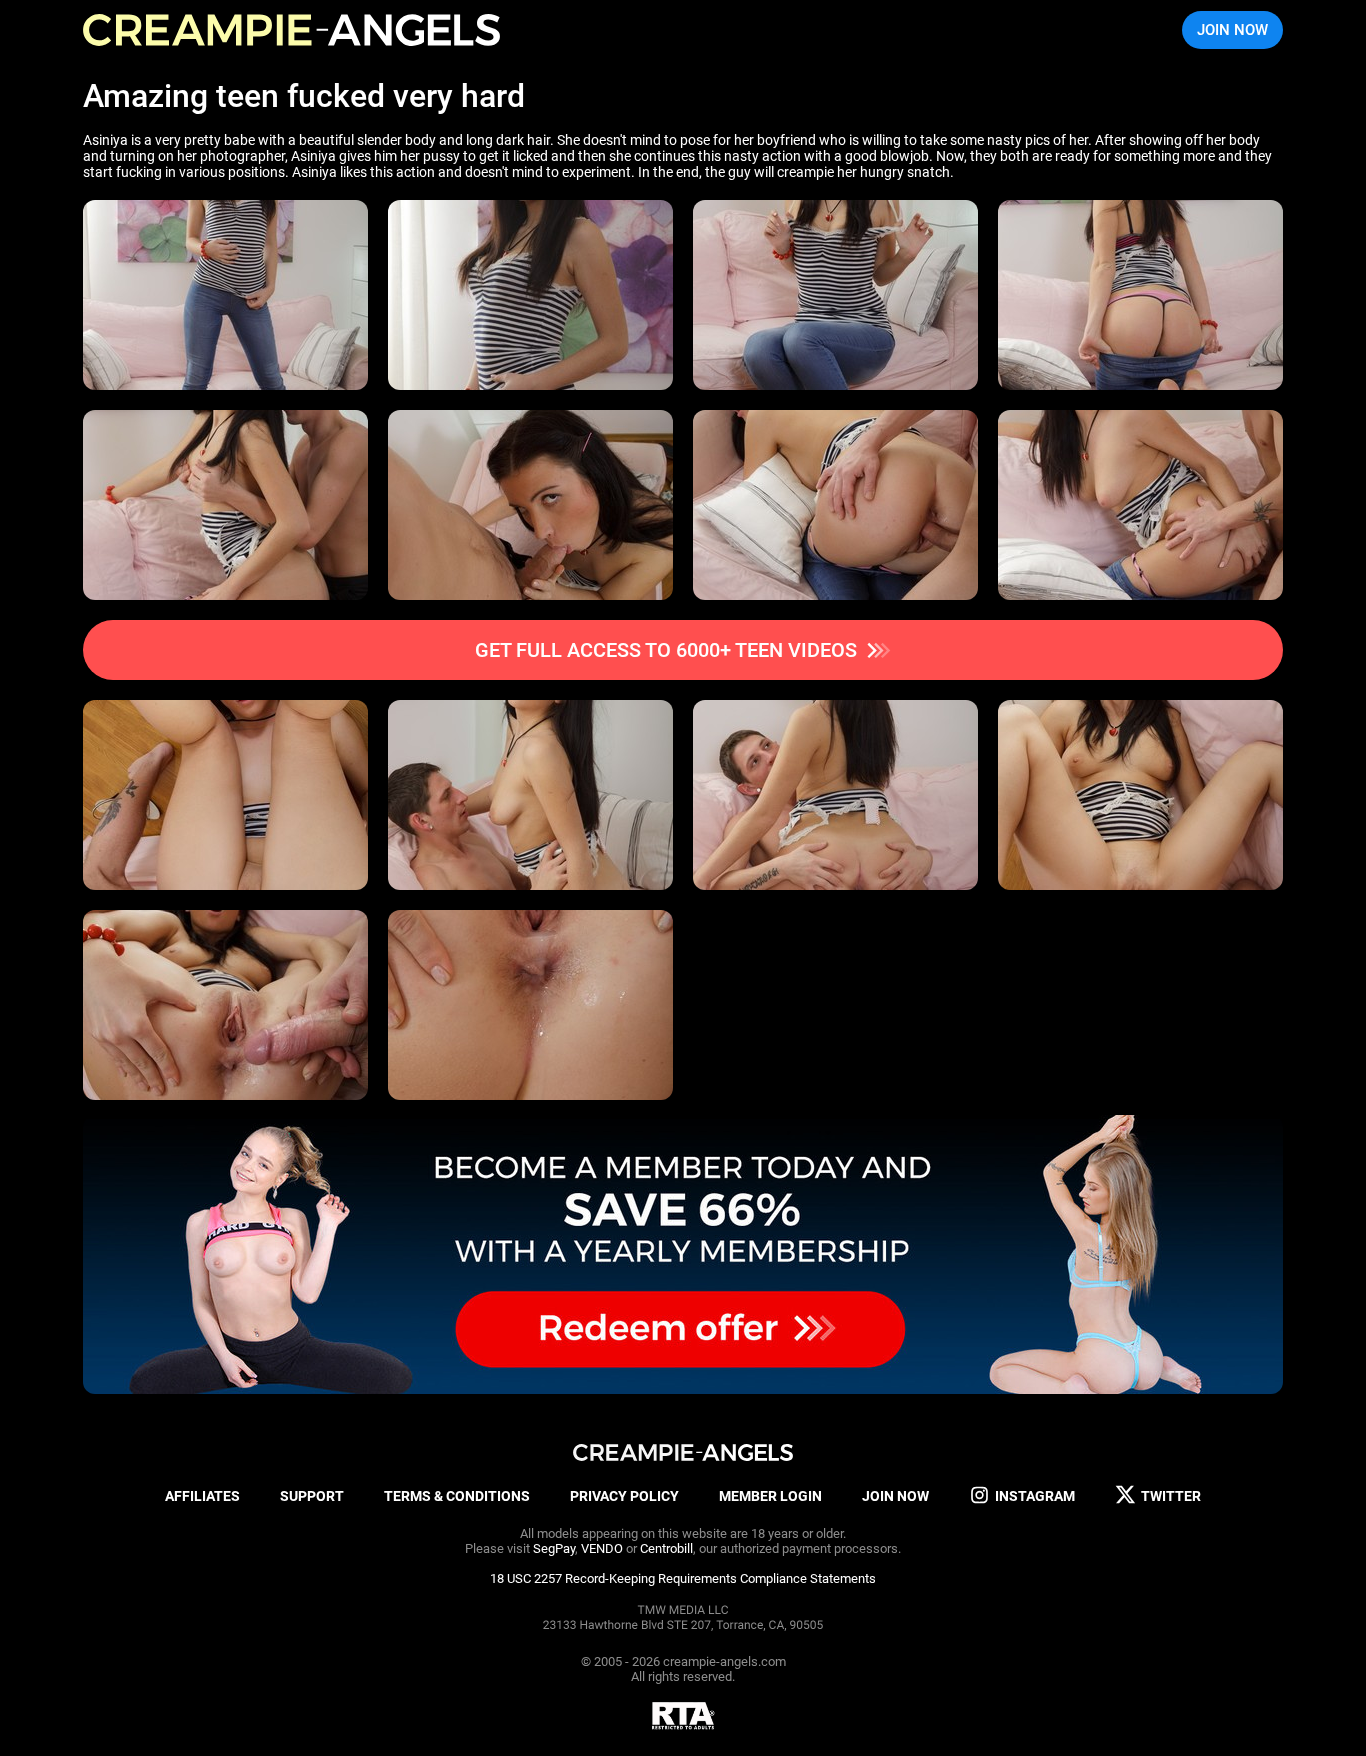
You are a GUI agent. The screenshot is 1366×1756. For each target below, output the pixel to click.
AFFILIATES (202, 1496)
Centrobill (666, 1548)
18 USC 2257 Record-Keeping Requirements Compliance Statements (683, 1578)
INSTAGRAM (1035, 1496)
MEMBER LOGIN (770, 1496)
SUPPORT (312, 1496)
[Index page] (291, 30)
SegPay (554, 1548)
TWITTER (1171, 1496)
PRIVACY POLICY (624, 1496)
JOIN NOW (1232, 30)
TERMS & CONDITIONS (457, 1496)
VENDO (602, 1548)
